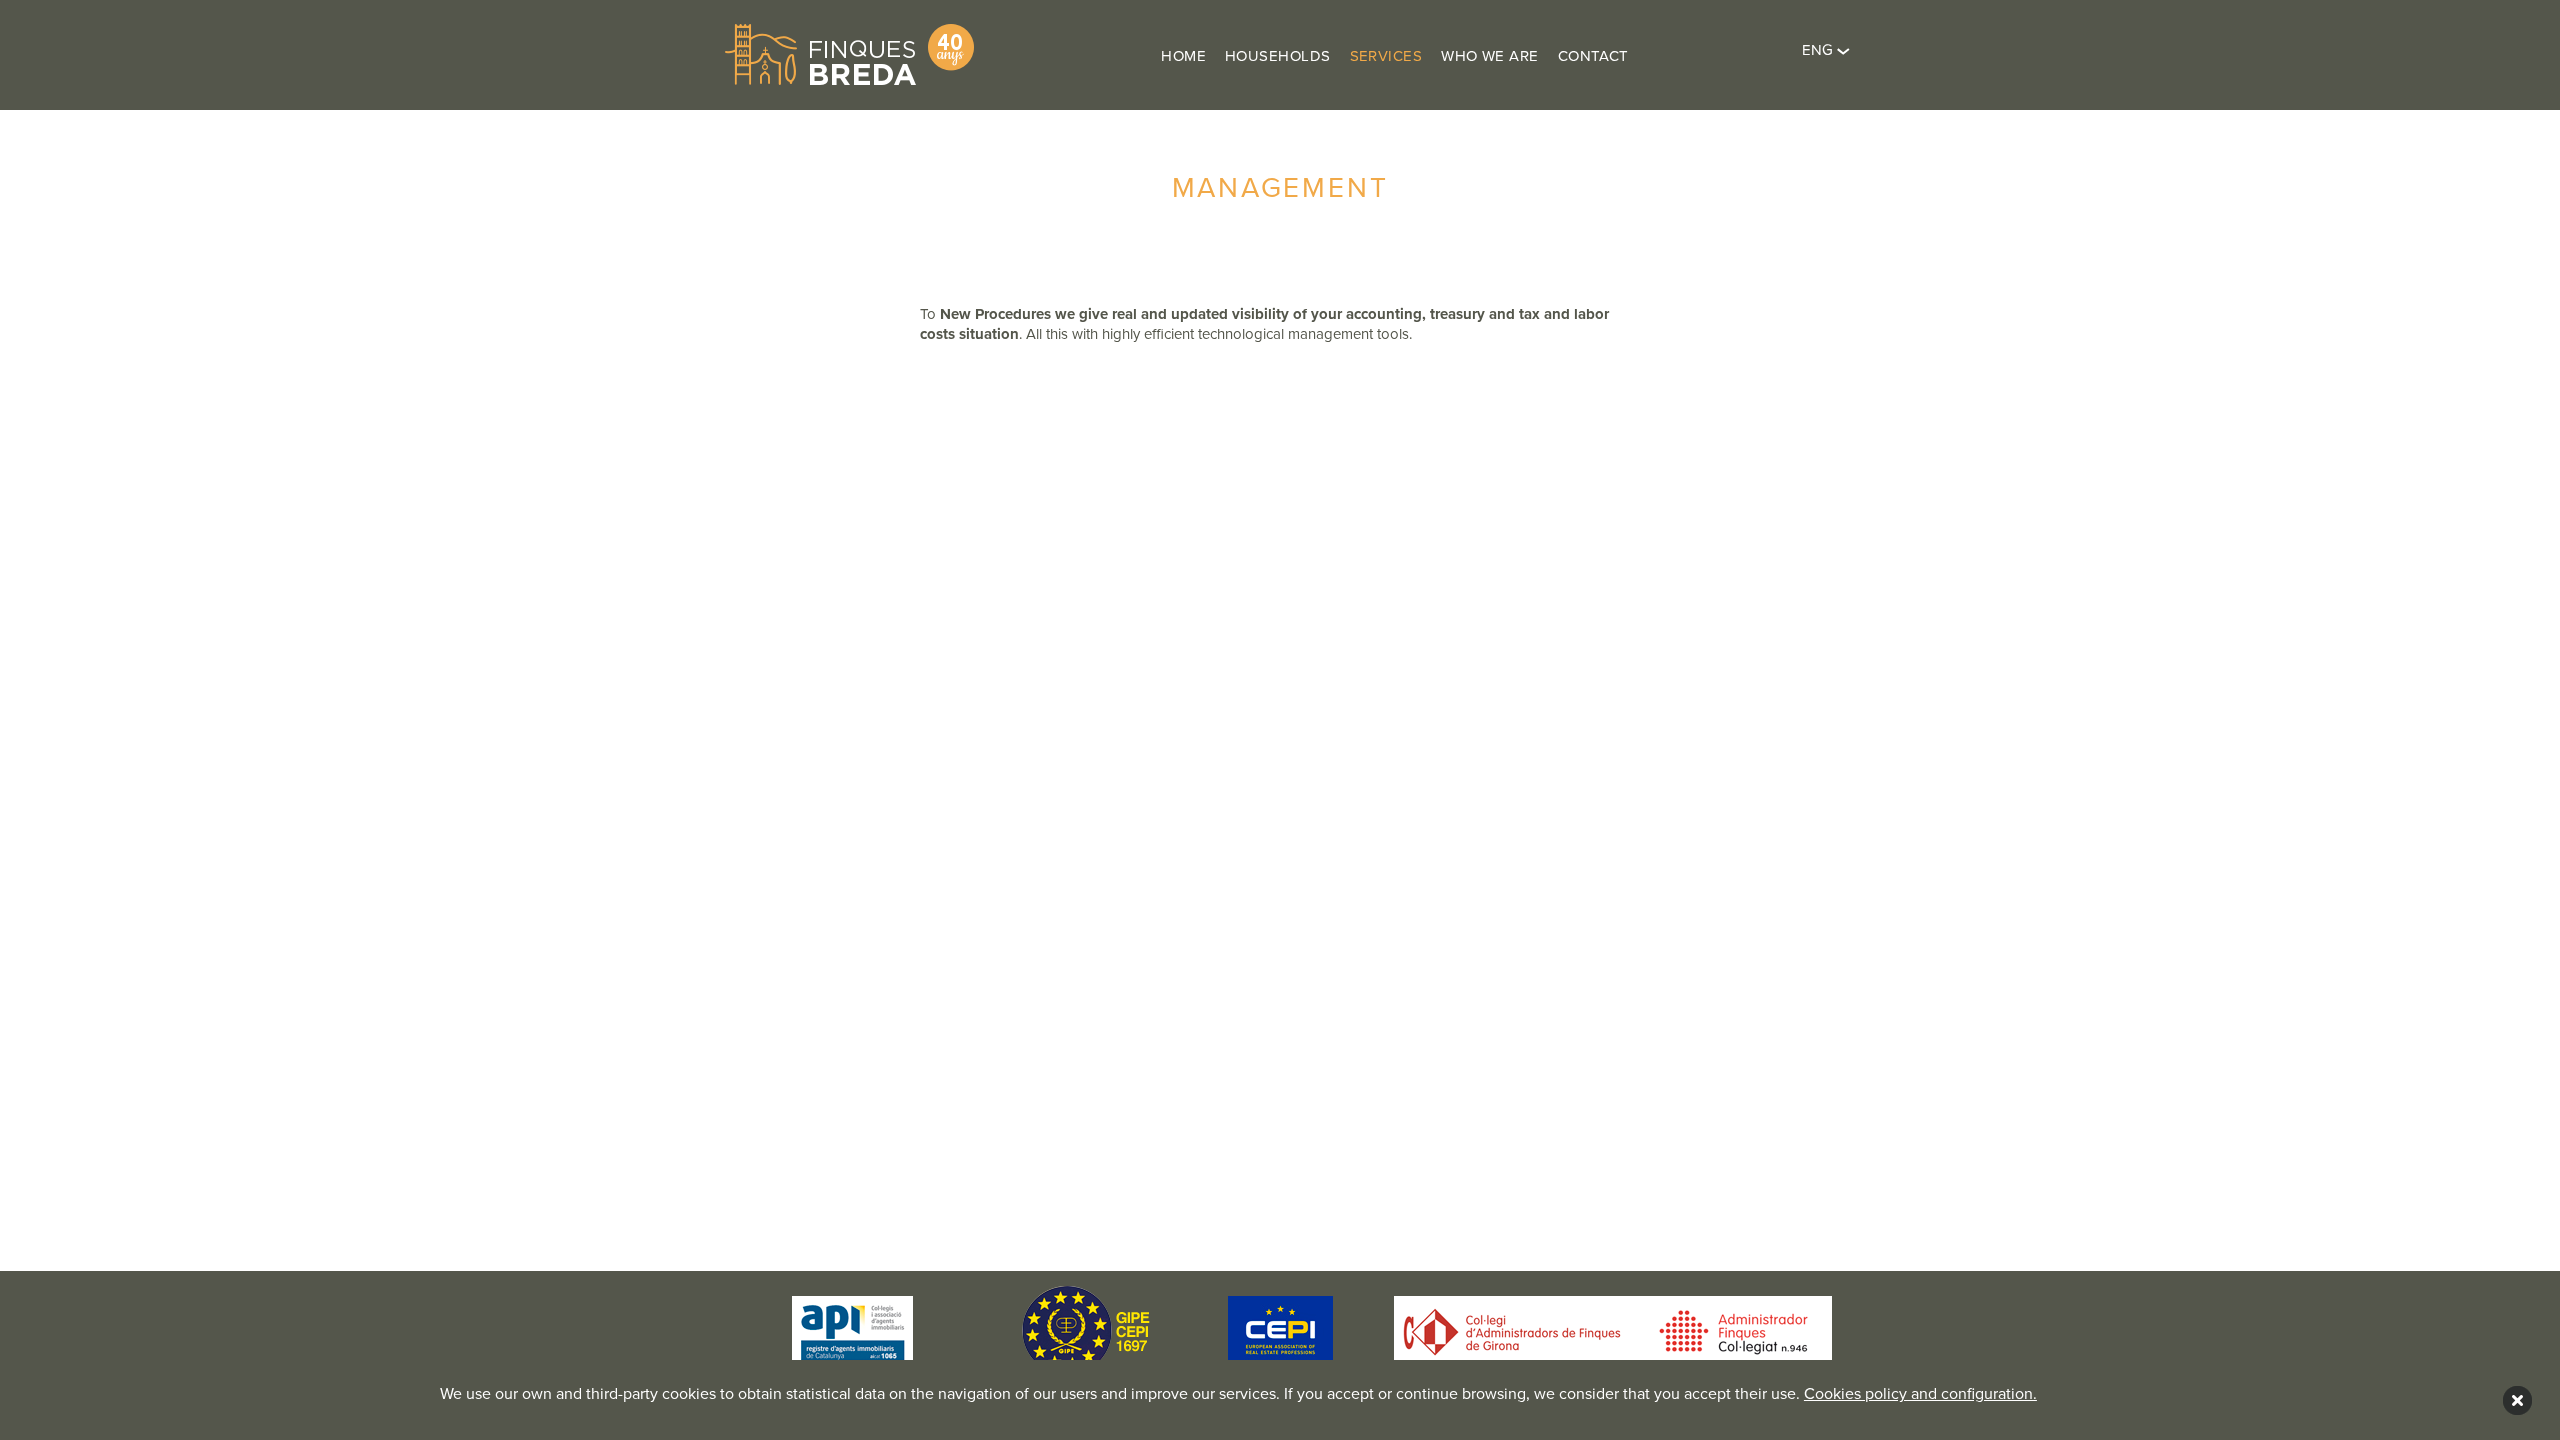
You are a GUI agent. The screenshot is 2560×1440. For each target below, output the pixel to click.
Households (1278, 56)
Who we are (1490, 56)
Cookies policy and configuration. (1920, 1394)
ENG (1819, 50)
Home (1183, 56)
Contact (1593, 56)
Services (1386, 56)
